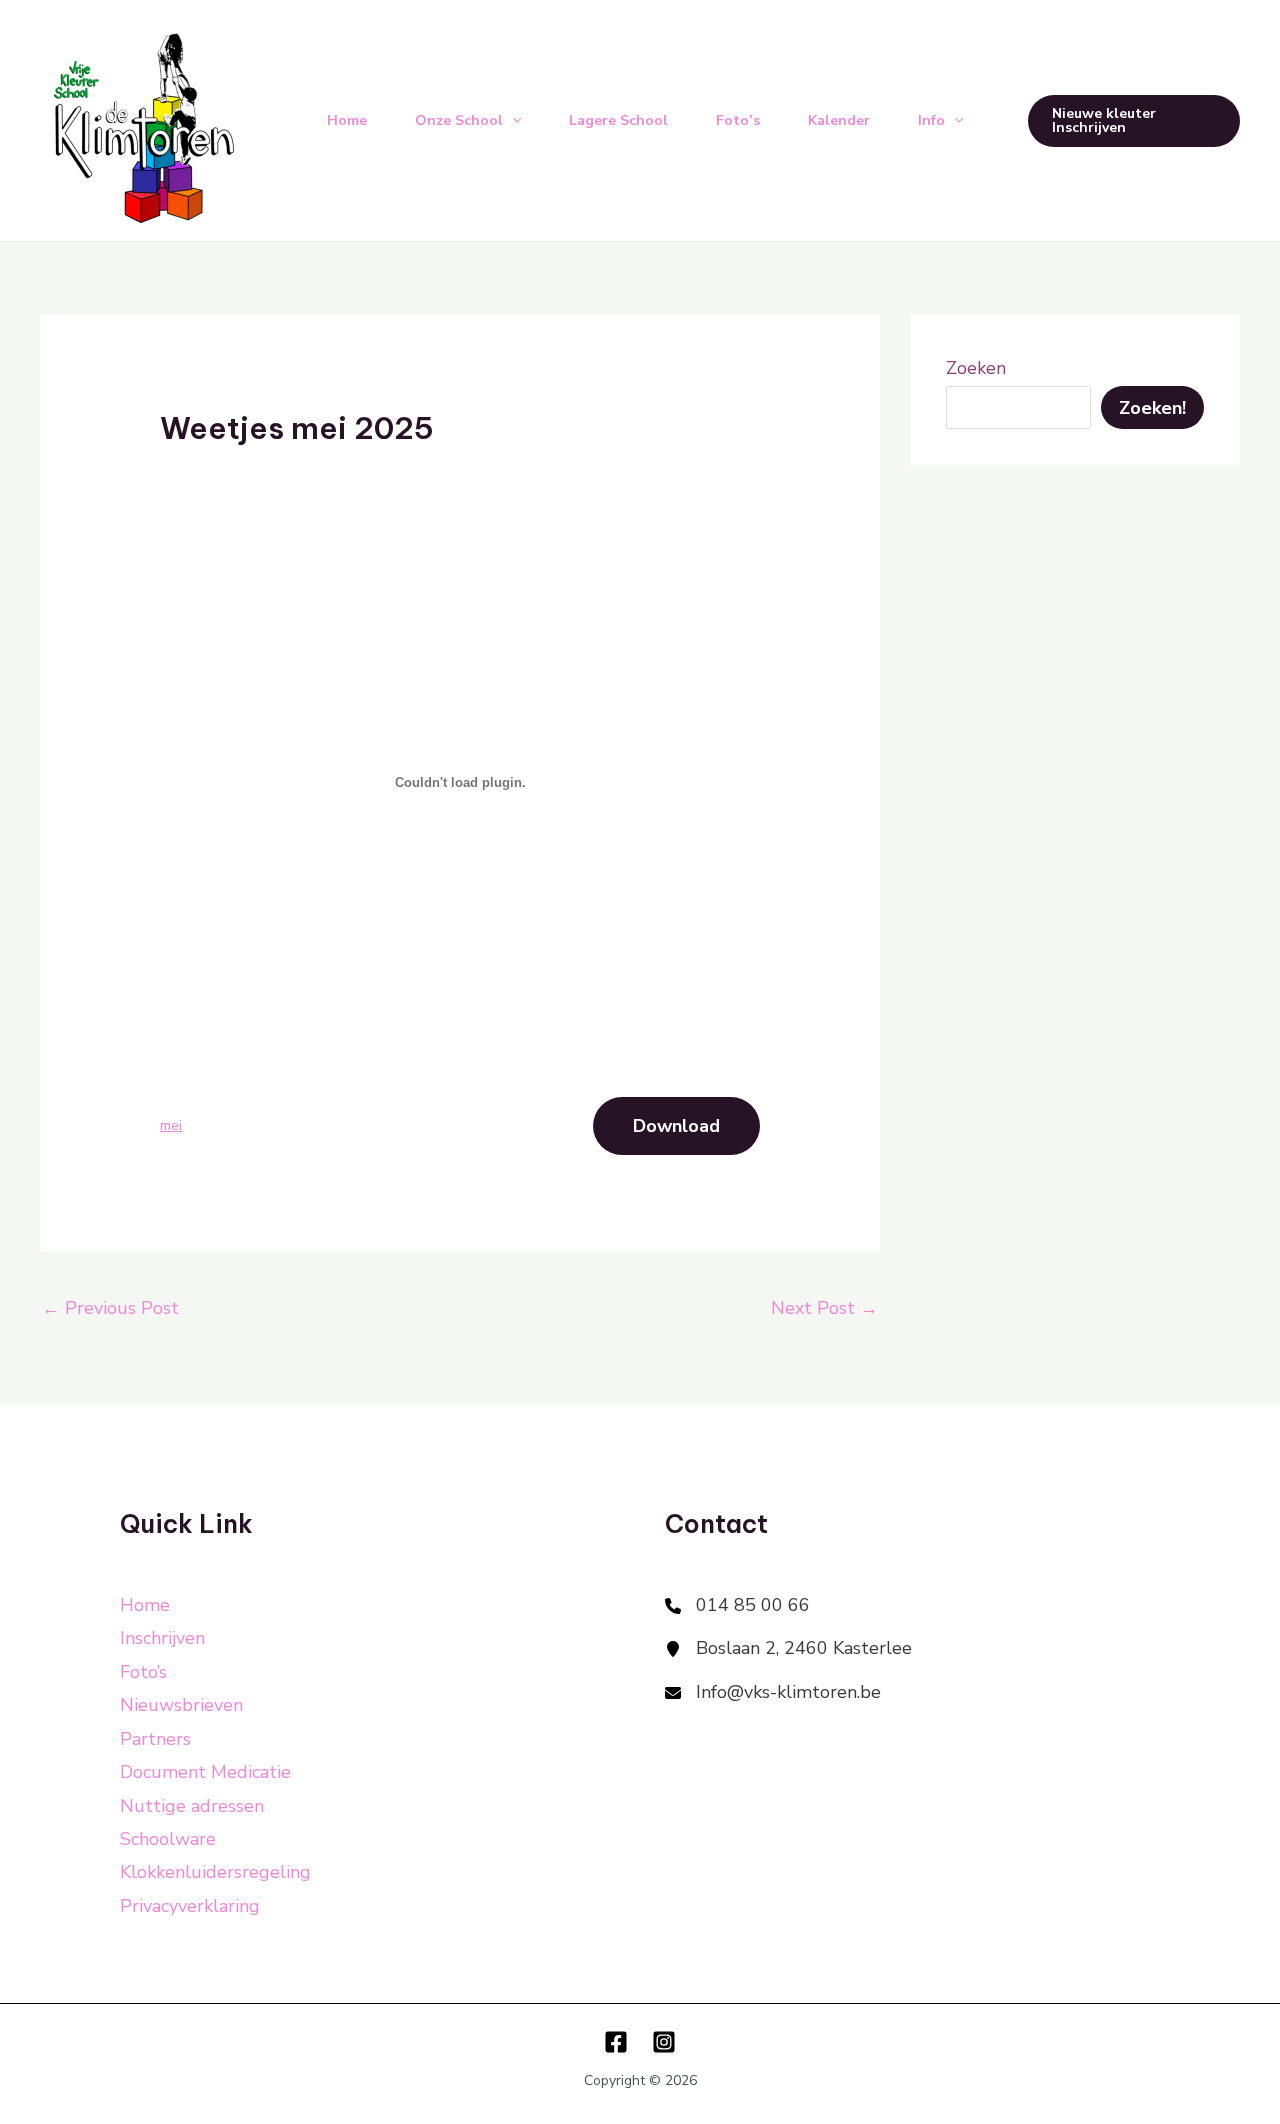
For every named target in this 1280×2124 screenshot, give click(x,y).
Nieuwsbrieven (181, 1705)
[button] (1134, 121)
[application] (512, 121)
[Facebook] (616, 2042)
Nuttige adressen (192, 1806)
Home (347, 120)
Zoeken (976, 368)
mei (171, 1125)
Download (676, 1126)
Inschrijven (162, 1638)
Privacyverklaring (190, 1906)
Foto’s (738, 120)
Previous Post (110, 1308)
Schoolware (168, 1839)
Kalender (839, 120)
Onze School (459, 120)
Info (931, 120)
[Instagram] (664, 2042)
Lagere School (618, 120)
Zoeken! (1152, 408)
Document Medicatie (205, 1772)
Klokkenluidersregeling (215, 1872)
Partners (155, 1739)
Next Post (824, 1308)
